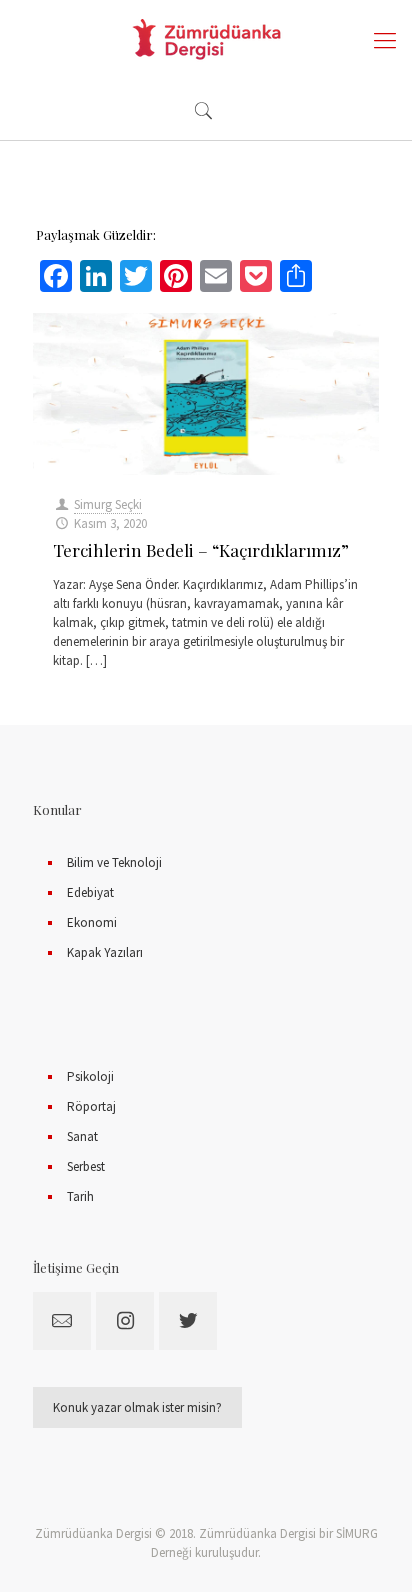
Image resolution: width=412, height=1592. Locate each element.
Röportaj (91, 1106)
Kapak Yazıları (105, 952)
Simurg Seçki (108, 504)
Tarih (80, 1196)
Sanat (82, 1136)
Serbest (86, 1166)
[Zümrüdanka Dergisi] (206, 40)
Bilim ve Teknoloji (114, 862)
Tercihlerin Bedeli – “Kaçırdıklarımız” (201, 550)
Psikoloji (90, 1076)
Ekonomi (92, 922)
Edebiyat (90, 892)
